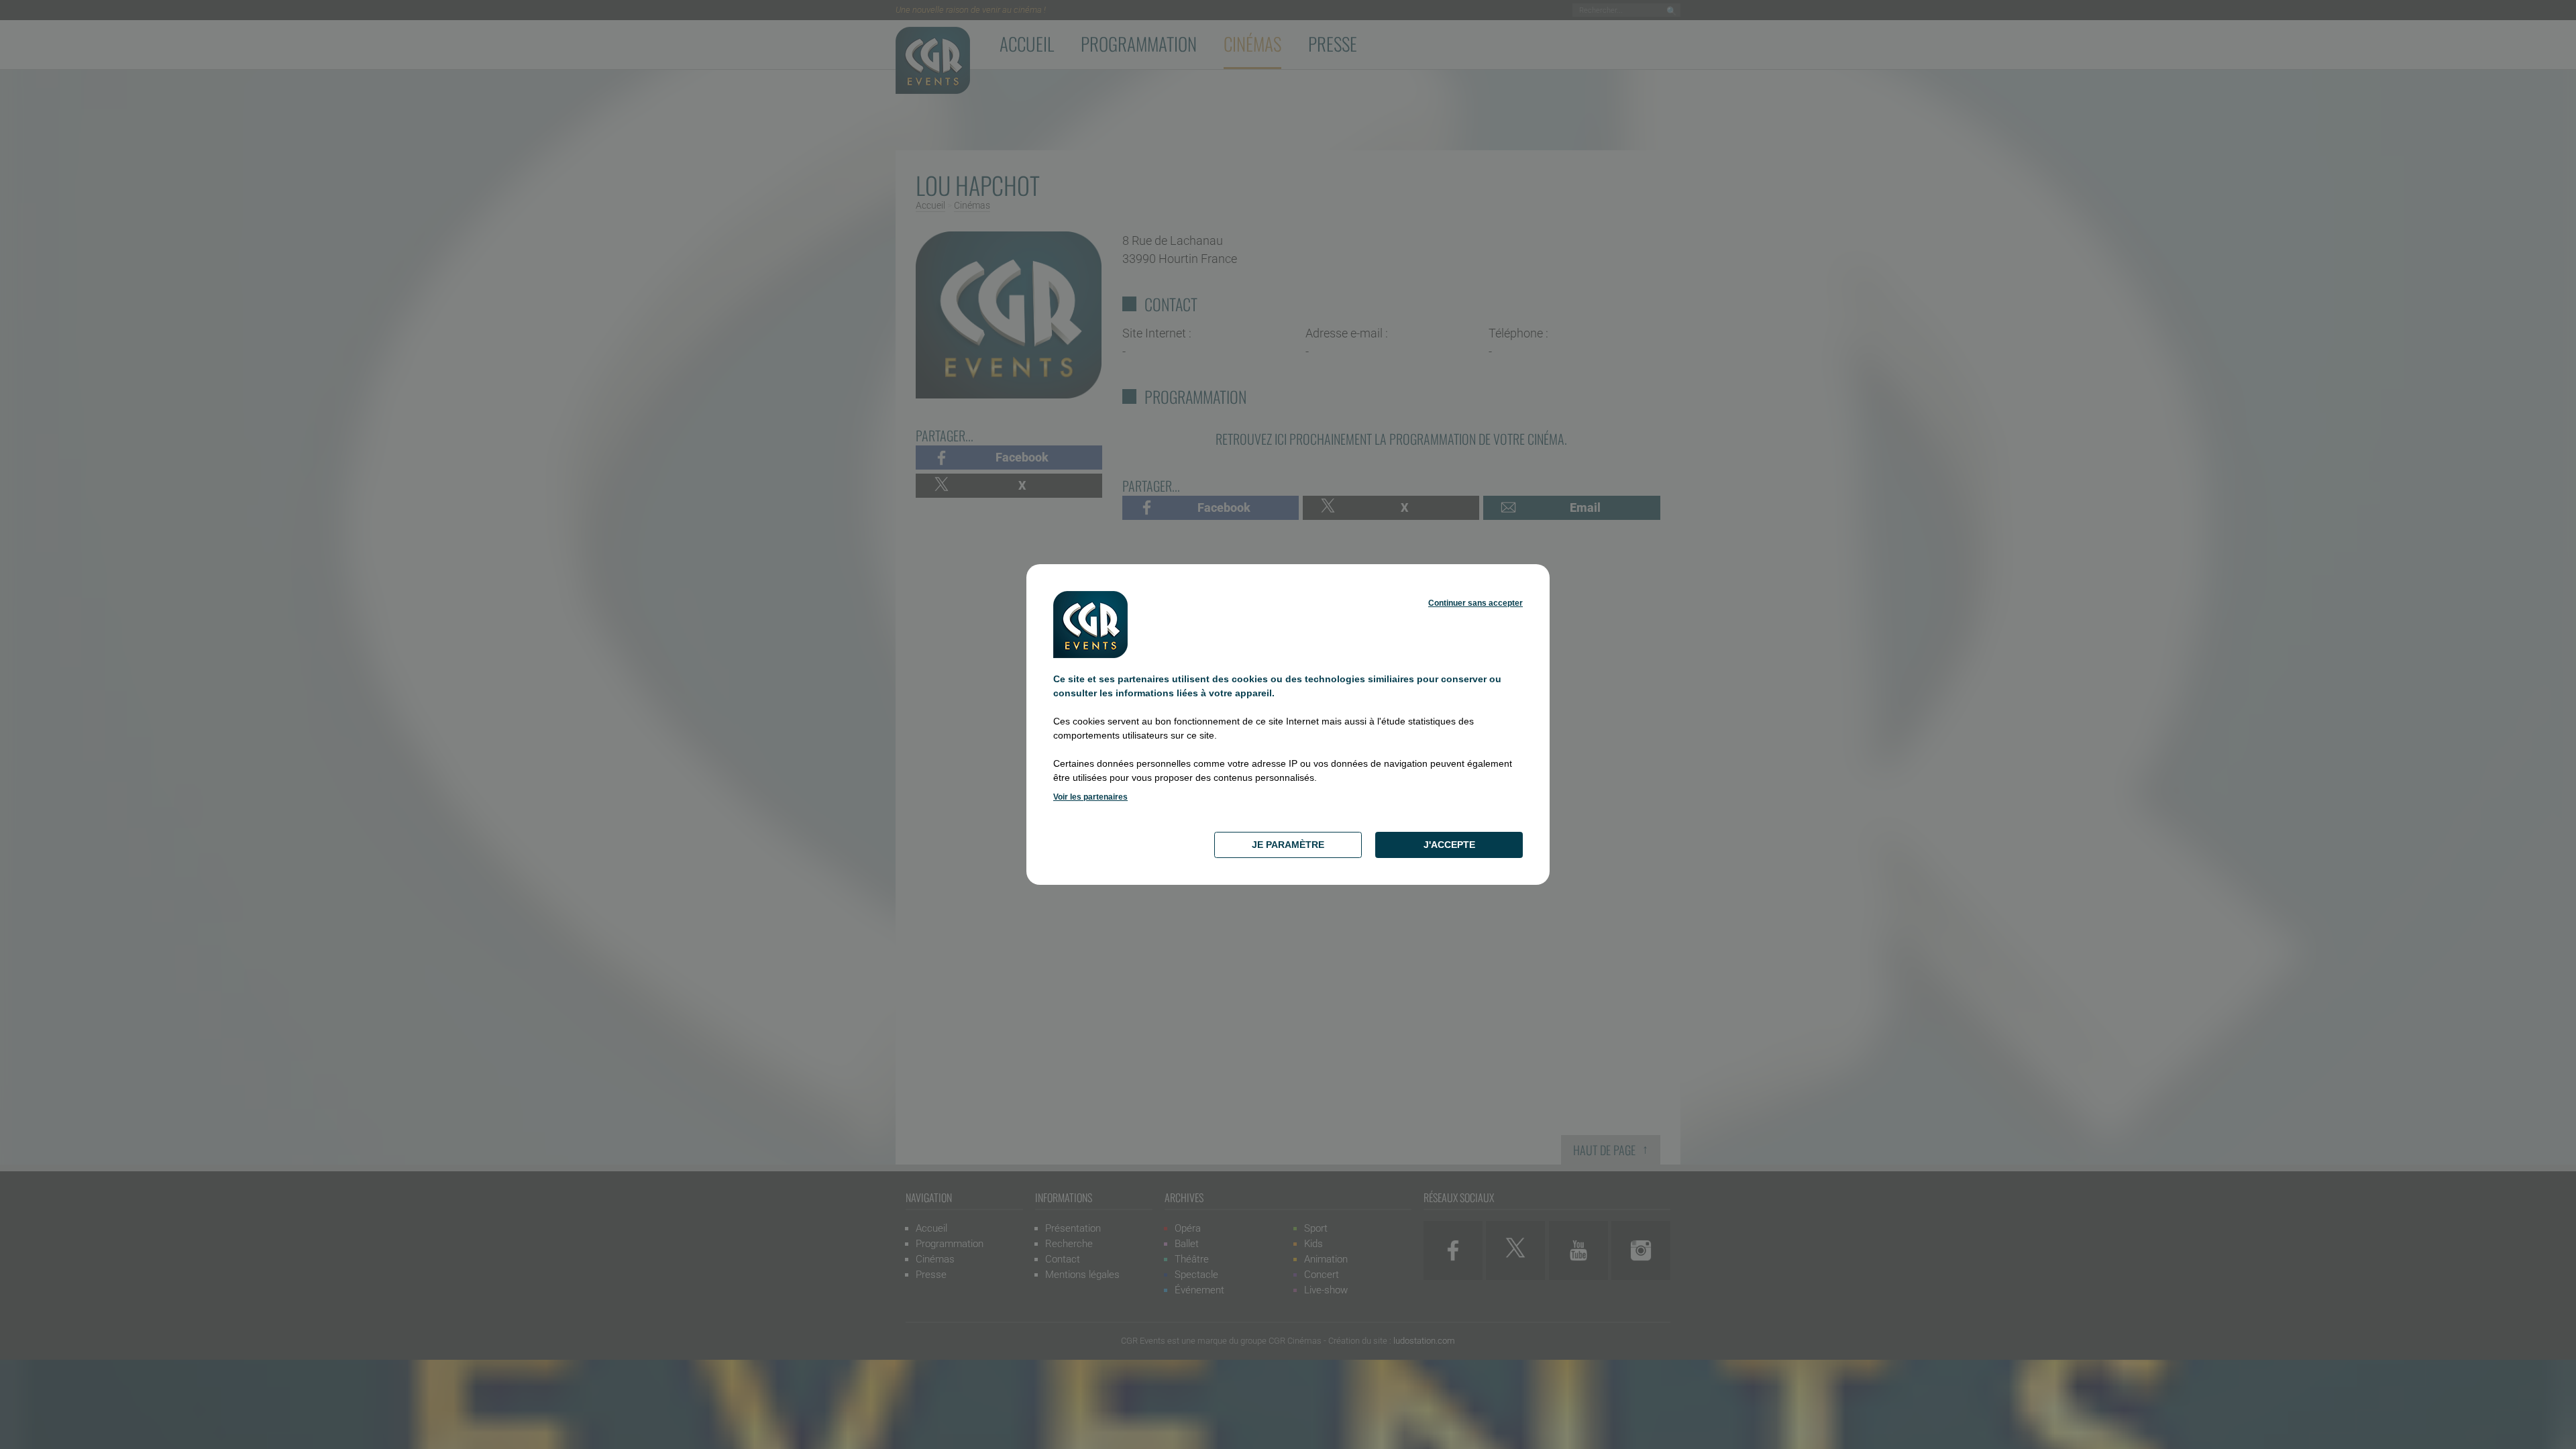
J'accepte (1449, 845)
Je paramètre (1288, 845)
